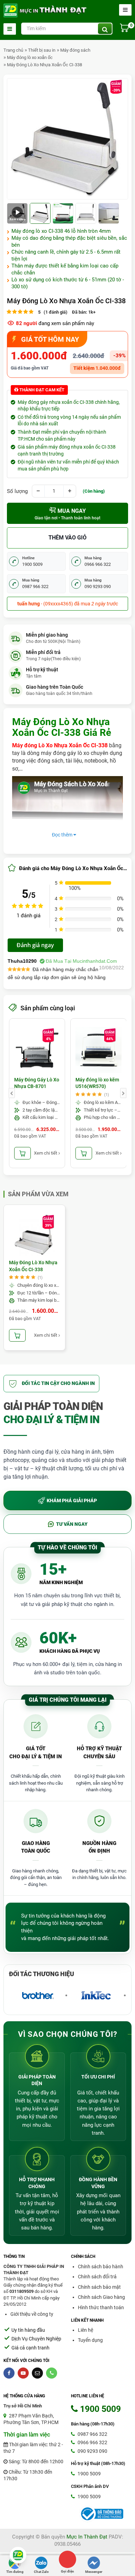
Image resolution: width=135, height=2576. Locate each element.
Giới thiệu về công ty (32, 2314)
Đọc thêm (63, 835)
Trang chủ (13, 50)
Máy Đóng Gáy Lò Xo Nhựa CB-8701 (37, 1083)
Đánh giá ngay (35, 945)
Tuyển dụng (90, 2340)
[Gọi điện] (67, 2559)
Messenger (94, 2572)
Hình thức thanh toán (101, 2307)
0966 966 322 (92, 2442)
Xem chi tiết (46, 1153)
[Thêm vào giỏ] (22, 1153)
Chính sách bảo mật (99, 2287)
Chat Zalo (41, 2572)
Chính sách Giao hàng (101, 2297)
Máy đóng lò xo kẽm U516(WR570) (97, 1083)
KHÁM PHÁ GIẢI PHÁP (72, 1500)
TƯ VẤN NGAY (72, 1524)
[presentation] (12, 1093)
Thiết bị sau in (42, 50)
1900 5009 (89, 2474)
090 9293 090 (92, 2451)
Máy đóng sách (75, 50)
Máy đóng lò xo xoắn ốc (30, 57)
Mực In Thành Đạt (87, 2537)
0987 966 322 (92, 2434)
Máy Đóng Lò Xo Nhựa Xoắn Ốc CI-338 (44, 65)
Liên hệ (85, 2330)
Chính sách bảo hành (101, 2267)
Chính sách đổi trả (97, 2277)
